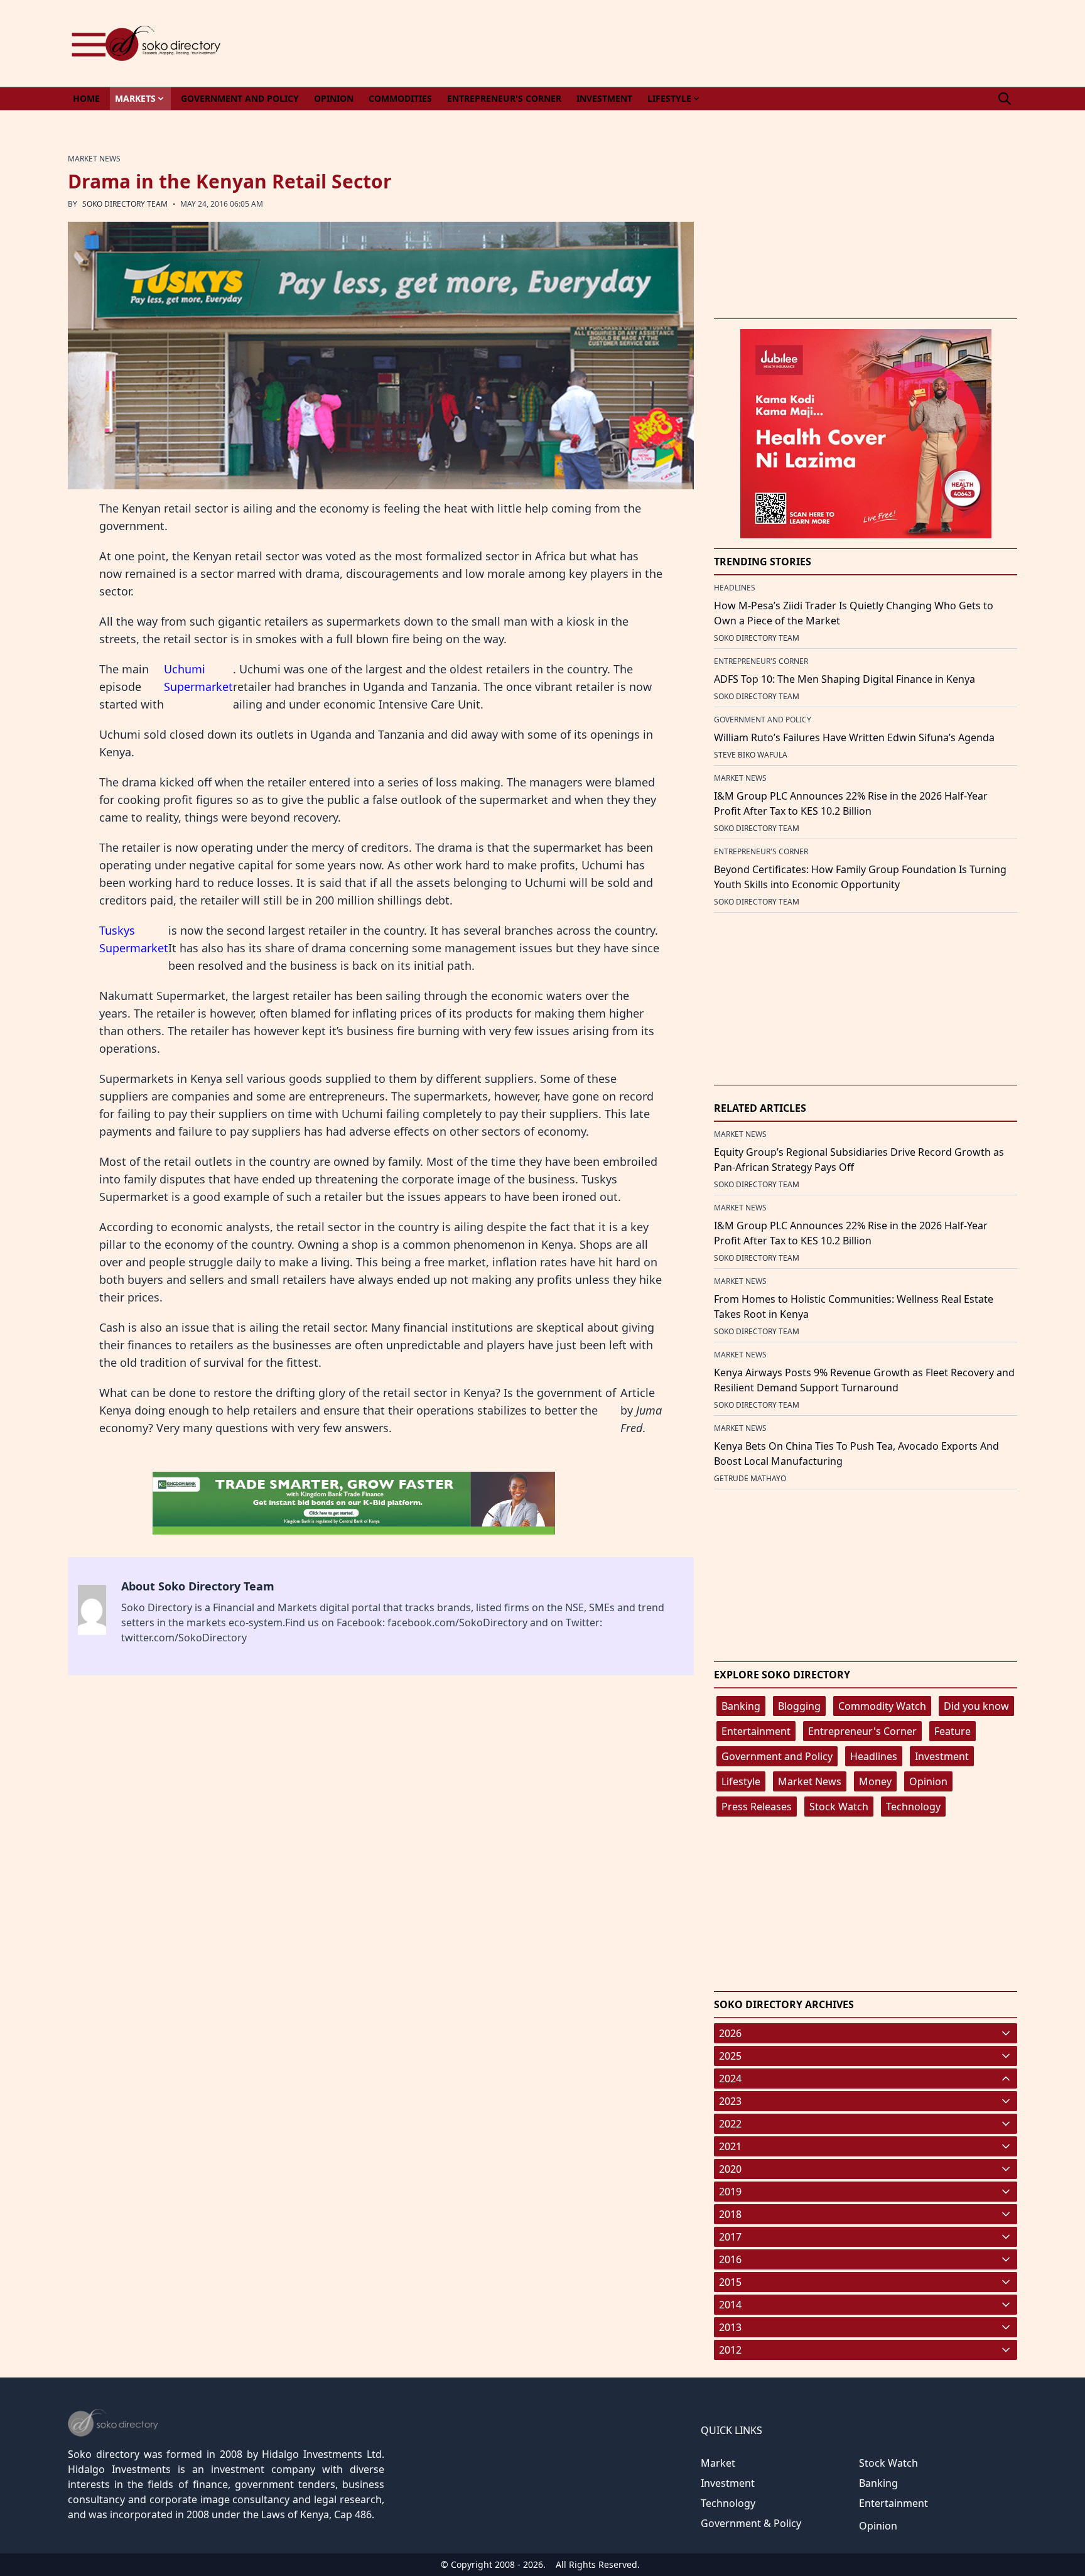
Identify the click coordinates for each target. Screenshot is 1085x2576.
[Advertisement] (789, 43)
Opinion (928, 1781)
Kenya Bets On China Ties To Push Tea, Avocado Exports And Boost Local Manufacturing (856, 1454)
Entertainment (756, 1731)
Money (875, 1781)
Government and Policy (777, 1756)
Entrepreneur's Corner (862, 1731)
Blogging (799, 1706)
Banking (741, 1706)
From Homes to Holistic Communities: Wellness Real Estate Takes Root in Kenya (854, 1307)
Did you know (976, 1706)
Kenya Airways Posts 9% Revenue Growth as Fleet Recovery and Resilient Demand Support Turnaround (864, 1380)
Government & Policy (751, 2523)
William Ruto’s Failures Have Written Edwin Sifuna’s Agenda (854, 737)
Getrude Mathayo (750, 1478)
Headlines (874, 1756)
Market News (810, 1781)
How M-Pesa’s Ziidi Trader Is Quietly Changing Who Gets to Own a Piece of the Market (854, 613)
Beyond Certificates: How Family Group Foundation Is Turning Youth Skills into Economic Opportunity (860, 877)
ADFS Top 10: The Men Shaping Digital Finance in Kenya (845, 679)
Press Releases (757, 1807)
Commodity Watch (882, 1706)
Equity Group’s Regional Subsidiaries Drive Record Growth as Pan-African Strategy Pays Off (859, 1160)
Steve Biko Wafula (751, 755)
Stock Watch (839, 1807)
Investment (942, 1756)
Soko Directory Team (125, 204)
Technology (913, 1807)
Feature (953, 1731)
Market (718, 2463)
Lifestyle (741, 1781)
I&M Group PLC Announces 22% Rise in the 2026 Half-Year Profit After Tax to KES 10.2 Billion (851, 803)
